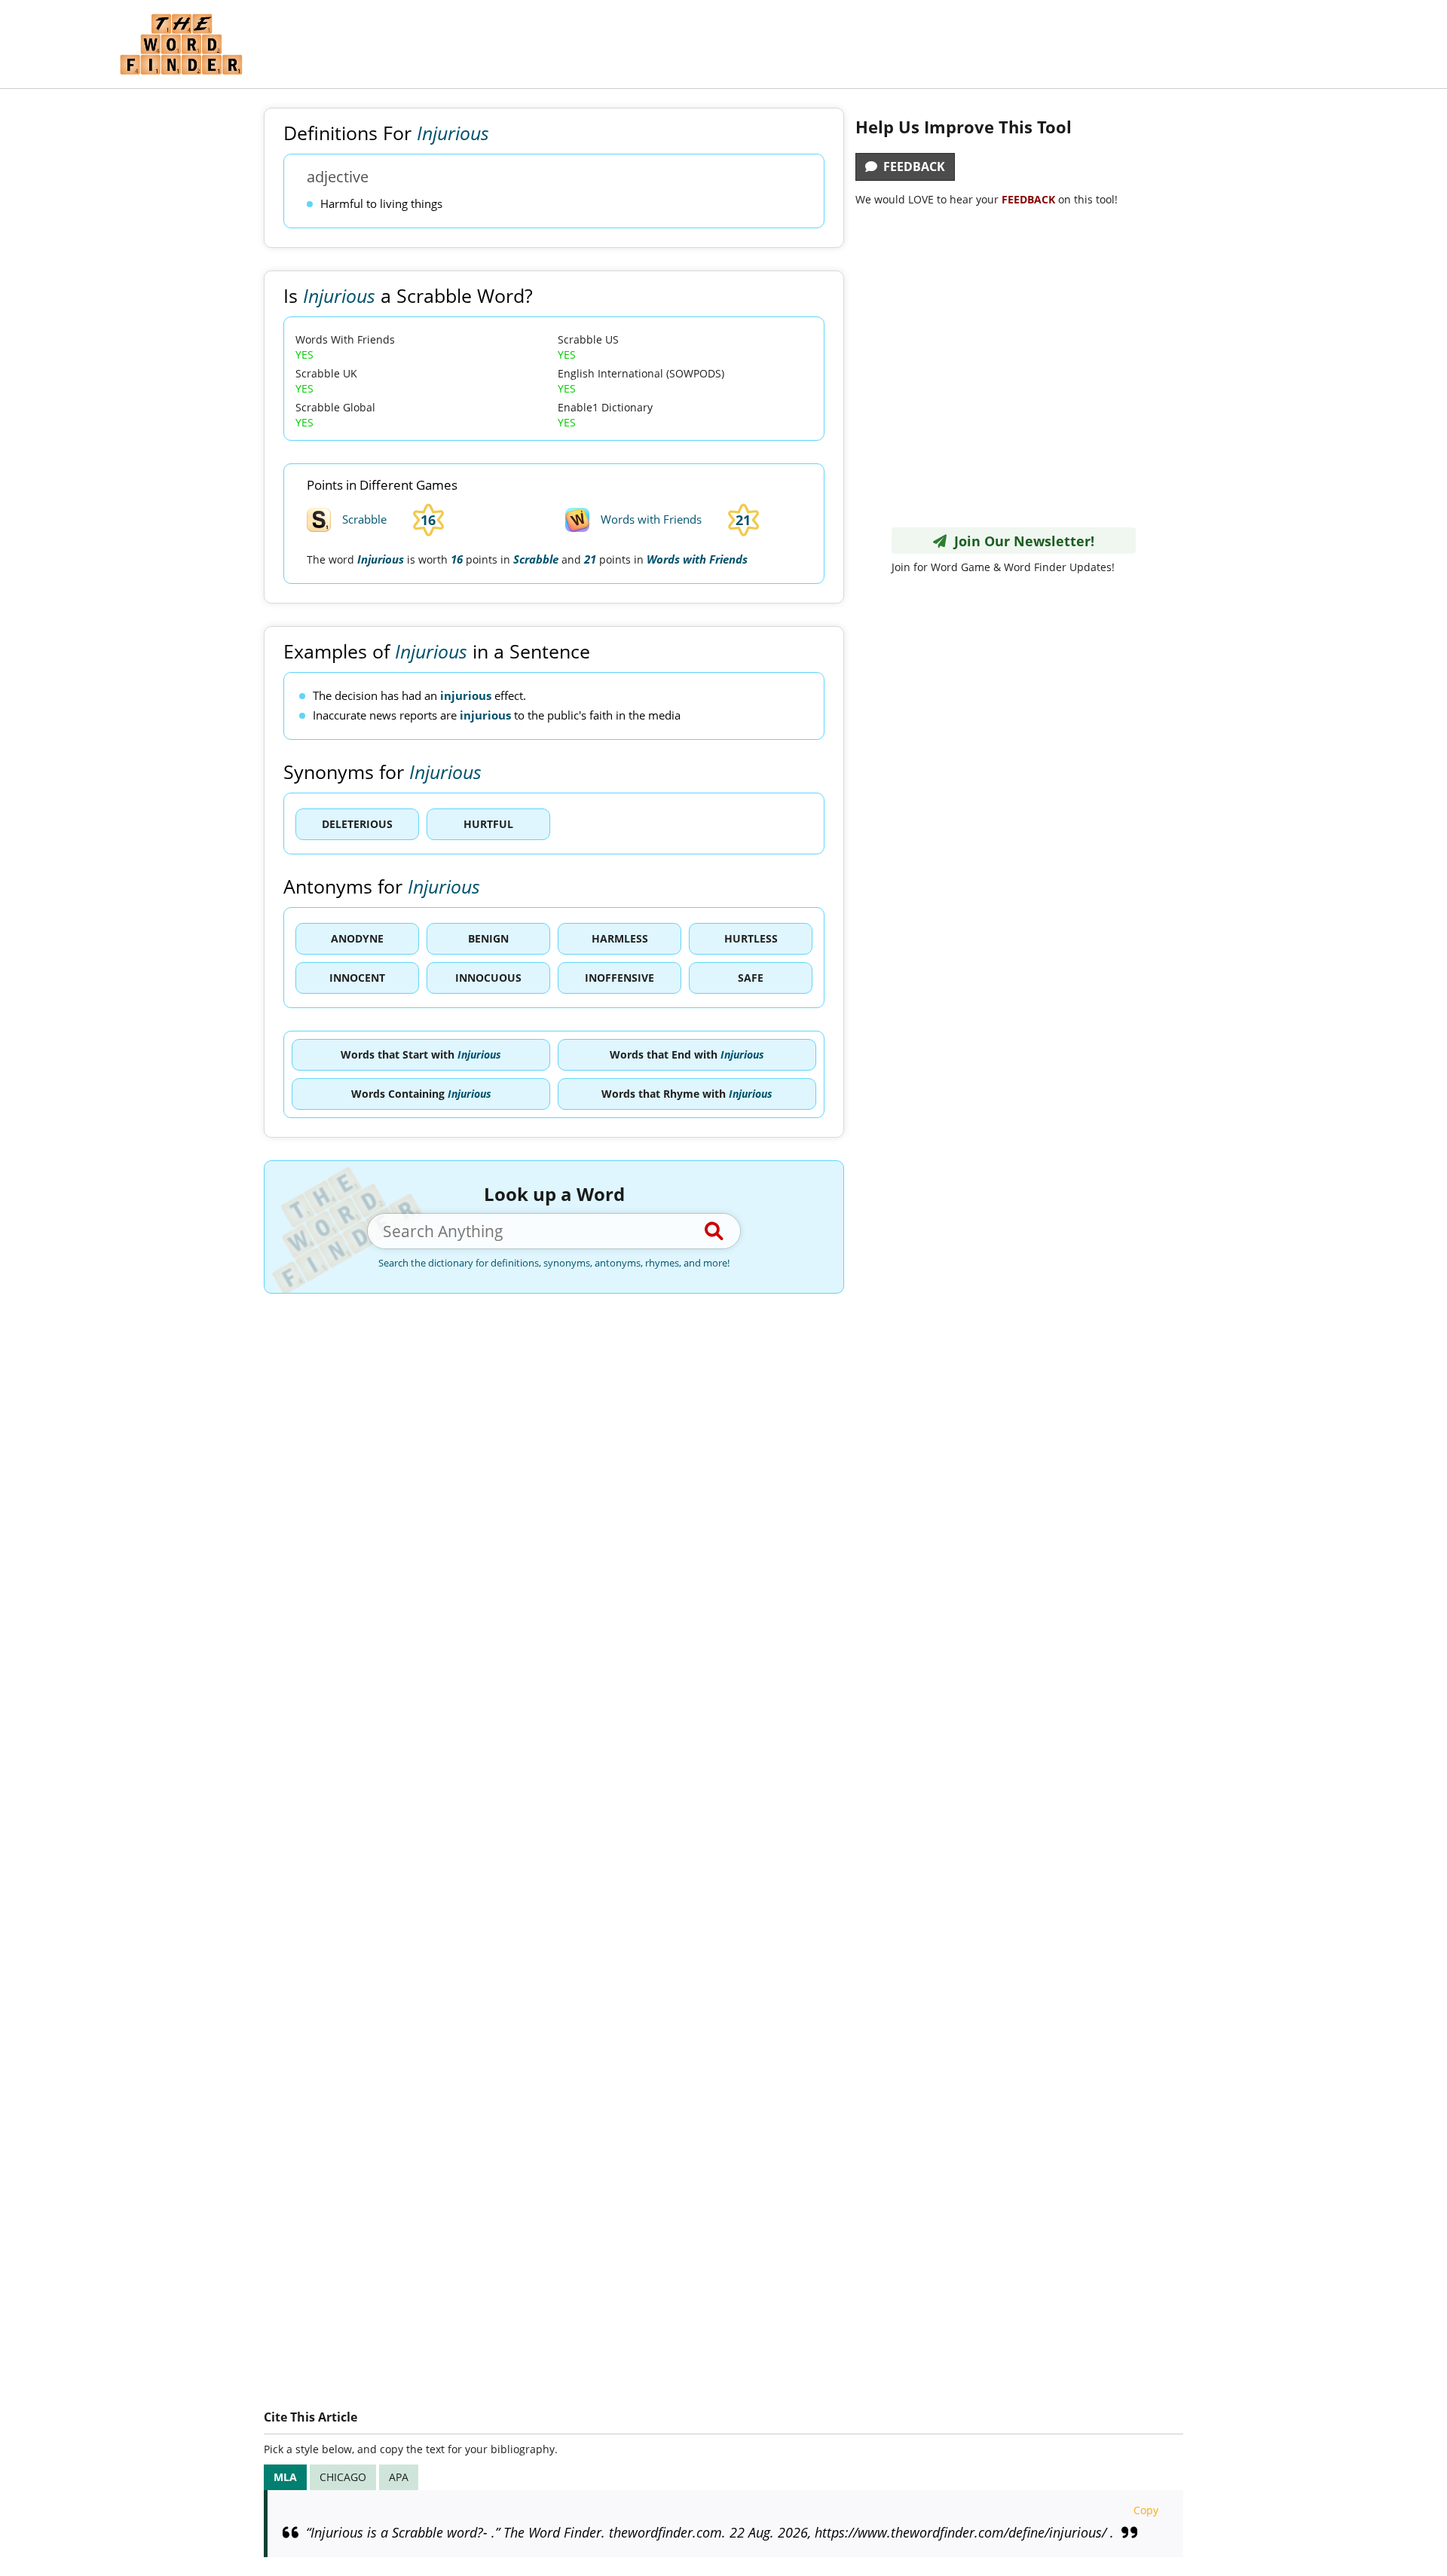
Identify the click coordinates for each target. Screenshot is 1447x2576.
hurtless (751, 938)
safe (751, 978)
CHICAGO (343, 2477)
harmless (620, 938)
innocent (357, 978)
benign (488, 938)
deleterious (357, 824)
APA (399, 2477)
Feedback (911, 167)
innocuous (488, 978)
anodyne (357, 938)
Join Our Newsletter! (1020, 541)
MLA (285, 2477)
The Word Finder (181, 44)
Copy (1146, 2510)
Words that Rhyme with (687, 1094)
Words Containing (421, 1094)
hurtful (488, 824)
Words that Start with (421, 1054)
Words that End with (687, 1054)
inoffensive (619, 978)
